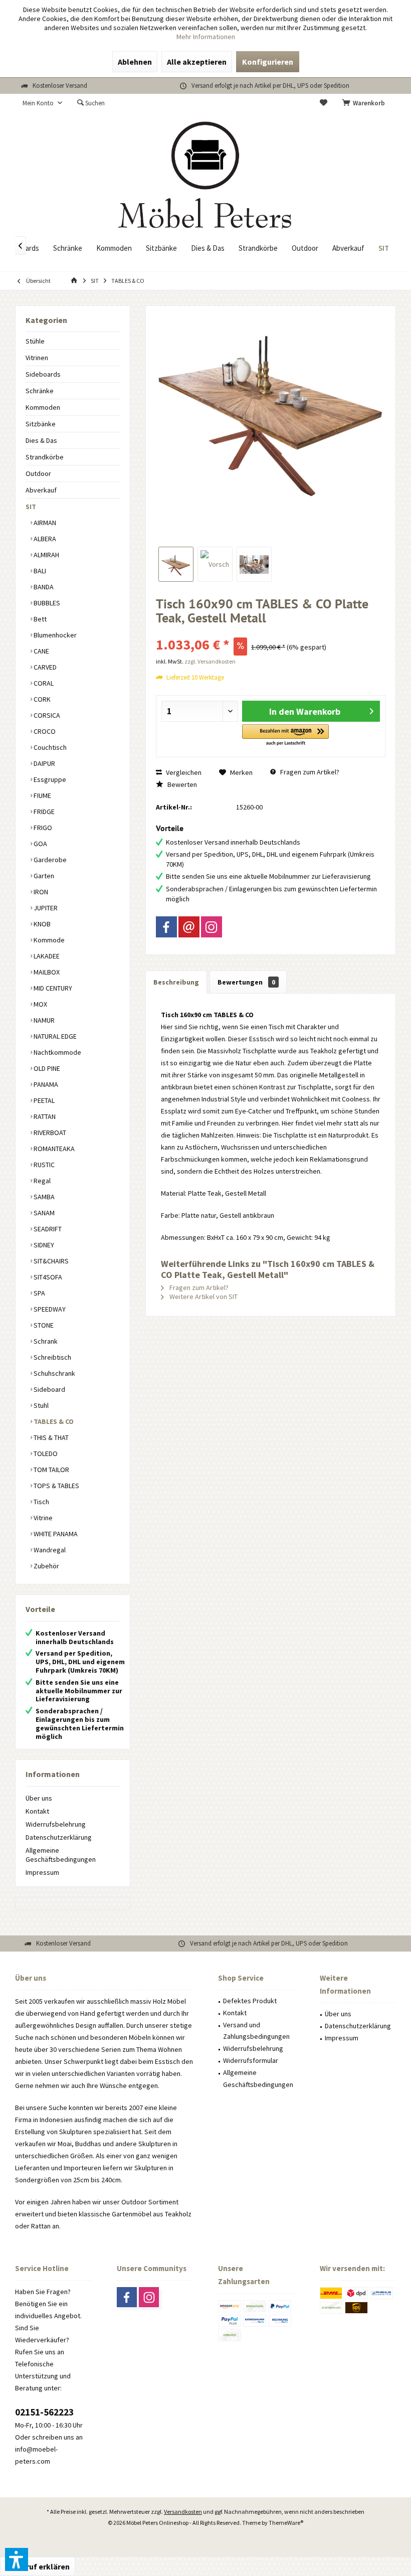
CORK (41, 699)
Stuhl (40, 1405)
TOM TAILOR (51, 1470)
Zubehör (46, 1566)
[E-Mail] (189, 927)
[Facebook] (166, 927)
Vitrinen (37, 358)
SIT (31, 507)
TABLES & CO (53, 1421)
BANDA (43, 587)
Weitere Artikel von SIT (203, 1297)
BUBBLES (46, 603)
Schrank (45, 1341)
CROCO (44, 731)
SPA (39, 1293)
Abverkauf (41, 490)
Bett (39, 619)
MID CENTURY (52, 988)
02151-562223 (44, 2412)
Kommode (48, 940)
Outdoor (38, 473)
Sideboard (49, 1389)
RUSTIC (43, 1165)
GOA (40, 844)
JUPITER (45, 908)
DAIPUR (44, 763)
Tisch (41, 1502)
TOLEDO (45, 1454)
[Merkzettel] (324, 103)
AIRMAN (44, 523)
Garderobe (49, 860)
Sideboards (43, 374)
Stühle (35, 341)
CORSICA (46, 715)
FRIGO (42, 828)
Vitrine (42, 1518)
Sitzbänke (41, 424)
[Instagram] (212, 927)
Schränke (40, 391)
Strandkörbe (45, 457)
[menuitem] (365, 103)
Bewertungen (246, 982)
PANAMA (45, 1084)
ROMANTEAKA (53, 1149)
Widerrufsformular (251, 2060)
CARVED (44, 667)
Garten (43, 876)
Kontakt (37, 1811)
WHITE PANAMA (55, 1534)
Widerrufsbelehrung (56, 1824)
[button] (285, 736)
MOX (40, 1004)
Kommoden (43, 407)
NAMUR (43, 1020)
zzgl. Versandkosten (210, 661)
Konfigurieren (268, 62)
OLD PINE (46, 1068)
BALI (39, 571)
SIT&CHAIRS (50, 1261)
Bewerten (181, 784)
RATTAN (44, 1116)
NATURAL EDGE (54, 1036)
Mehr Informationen (206, 37)
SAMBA (43, 1197)
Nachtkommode (57, 1052)
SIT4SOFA (47, 1277)
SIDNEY (43, 1245)
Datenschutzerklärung (59, 1837)
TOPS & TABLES (56, 1486)
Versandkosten (183, 2512)
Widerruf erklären (38, 2566)
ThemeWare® (286, 2523)
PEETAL (43, 1100)
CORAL (43, 683)
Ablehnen (135, 62)
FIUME (42, 795)
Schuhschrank (54, 1373)
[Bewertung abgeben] (271, 631)
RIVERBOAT (49, 1133)
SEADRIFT (47, 1229)
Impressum (42, 1872)
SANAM (43, 1213)
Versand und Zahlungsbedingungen (256, 2031)
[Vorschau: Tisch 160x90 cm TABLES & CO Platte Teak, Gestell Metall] (176, 564)
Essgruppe (49, 779)
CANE (41, 651)
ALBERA (44, 539)
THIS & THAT (50, 1437)
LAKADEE (46, 956)
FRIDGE (43, 812)
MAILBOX (46, 972)
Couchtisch (49, 747)
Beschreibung (176, 982)
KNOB (41, 924)
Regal (41, 1181)
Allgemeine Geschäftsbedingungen (61, 1855)
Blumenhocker (54, 635)
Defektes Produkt (250, 2001)
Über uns (39, 1798)
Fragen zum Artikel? (309, 772)
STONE (43, 1325)
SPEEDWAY (49, 1309)
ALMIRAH (46, 555)
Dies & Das (41, 440)
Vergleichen (183, 772)
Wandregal (49, 1550)
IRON (40, 892)
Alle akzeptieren (197, 62)
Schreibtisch (52, 1357)
